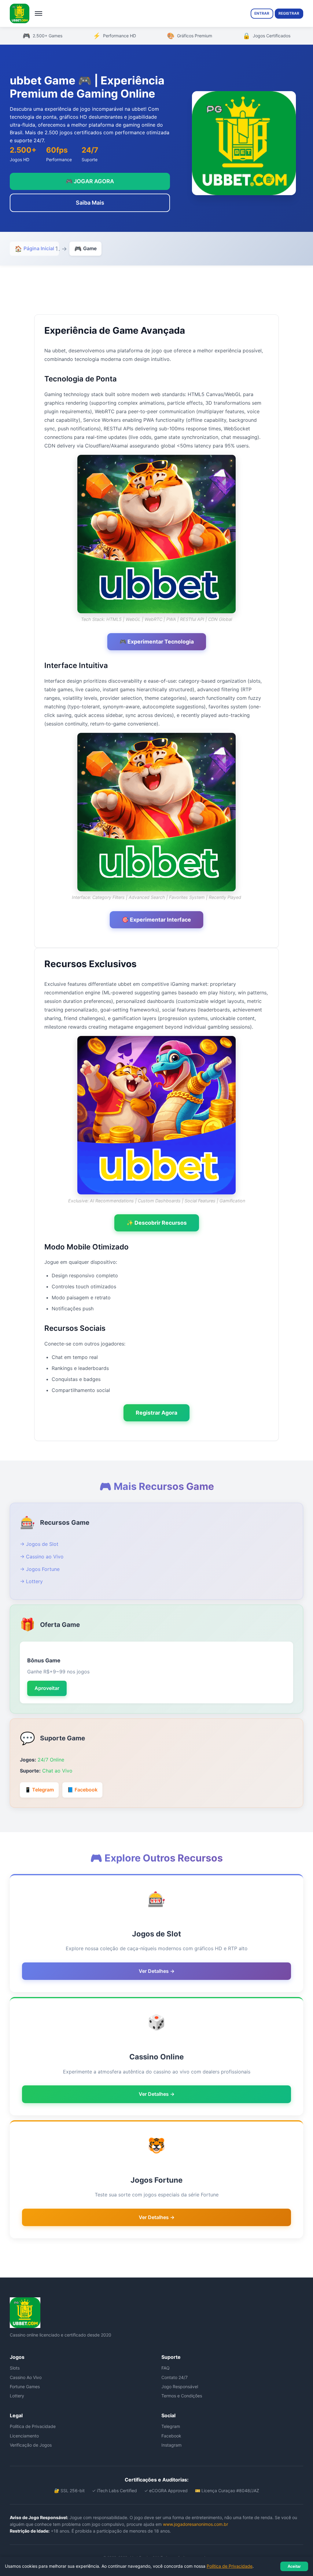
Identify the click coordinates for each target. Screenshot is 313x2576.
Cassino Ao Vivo (26, 2377)
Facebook (171, 2436)
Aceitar (294, 2566)
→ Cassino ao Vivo (42, 1557)
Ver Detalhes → (157, 1971)
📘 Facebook (82, 1790)
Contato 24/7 (175, 2377)
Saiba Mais (90, 203)
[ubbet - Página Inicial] (20, 13)
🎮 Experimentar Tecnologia (157, 642)
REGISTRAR (289, 13)
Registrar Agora (156, 1413)
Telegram (171, 2426)
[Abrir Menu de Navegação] (39, 13)
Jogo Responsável (180, 2387)
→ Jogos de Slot (39, 1544)
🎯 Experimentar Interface (156, 920)
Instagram (171, 2445)
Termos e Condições (182, 2396)
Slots (15, 2368)
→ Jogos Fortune (40, 1569)
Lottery (17, 2396)
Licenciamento (24, 2436)
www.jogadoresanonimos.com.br (195, 2524)
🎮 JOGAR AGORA (90, 181)
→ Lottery (31, 1581)
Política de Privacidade (33, 2426)
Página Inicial (34, 249)
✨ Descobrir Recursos (157, 1223)
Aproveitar (47, 1688)
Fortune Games (25, 2387)
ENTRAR (262, 13)
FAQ (166, 2368)
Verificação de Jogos (31, 2445)
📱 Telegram (39, 1790)
